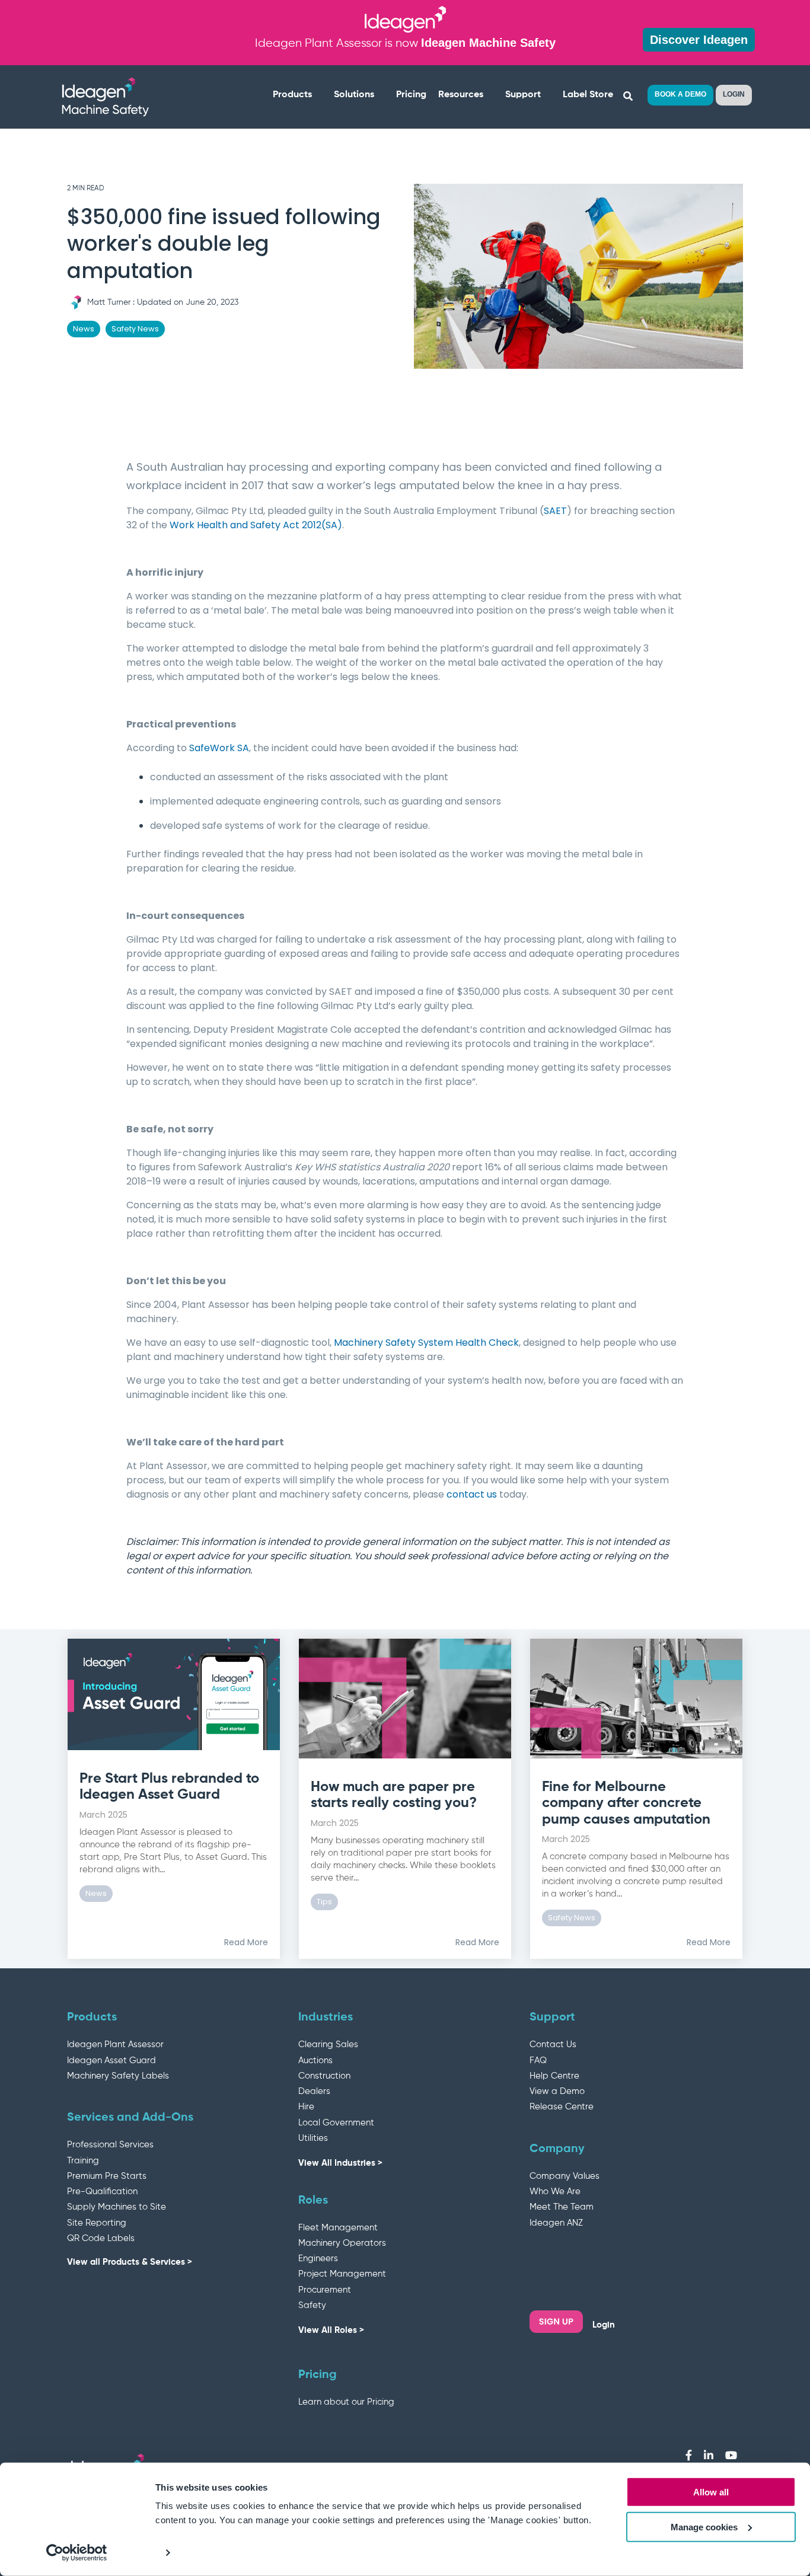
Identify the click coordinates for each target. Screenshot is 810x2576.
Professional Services (110, 2145)
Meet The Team (562, 2207)
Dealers (314, 2091)
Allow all (711, 2492)
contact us (472, 1494)
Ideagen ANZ (556, 2223)
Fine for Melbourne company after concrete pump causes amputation (626, 1803)
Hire (306, 2107)
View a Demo (557, 2091)
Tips (324, 1902)
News (84, 329)
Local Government (336, 2123)
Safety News (135, 329)
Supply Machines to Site (117, 2207)
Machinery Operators (342, 2243)
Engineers (318, 2259)
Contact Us (553, 2044)
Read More (246, 1942)
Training (83, 2161)
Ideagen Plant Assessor (115, 2044)
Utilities (313, 2138)
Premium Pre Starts (107, 2176)
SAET (555, 511)
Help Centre (554, 2076)
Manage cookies (704, 2527)
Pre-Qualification (102, 2192)
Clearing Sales (328, 2044)
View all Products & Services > (130, 2262)
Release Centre (562, 2107)
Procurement (325, 2290)
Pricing (411, 95)
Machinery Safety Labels (118, 2076)
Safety (312, 2305)
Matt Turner (109, 302)
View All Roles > (331, 2330)
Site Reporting (97, 2223)
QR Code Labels (101, 2238)
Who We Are (555, 2192)
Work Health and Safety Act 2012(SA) (256, 525)
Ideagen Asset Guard (111, 2061)
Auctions (315, 2061)
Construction (324, 2076)
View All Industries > (340, 2163)
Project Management (342, 2274)
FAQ (538, 2061)
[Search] (628, 97)
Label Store (588, 95)
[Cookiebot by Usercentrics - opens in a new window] (77, 2553)
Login (604, 2325)
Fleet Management (338, 2228)
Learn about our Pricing (346, 2402)
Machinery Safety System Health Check (426, 1343)
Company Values (565, 2176)
